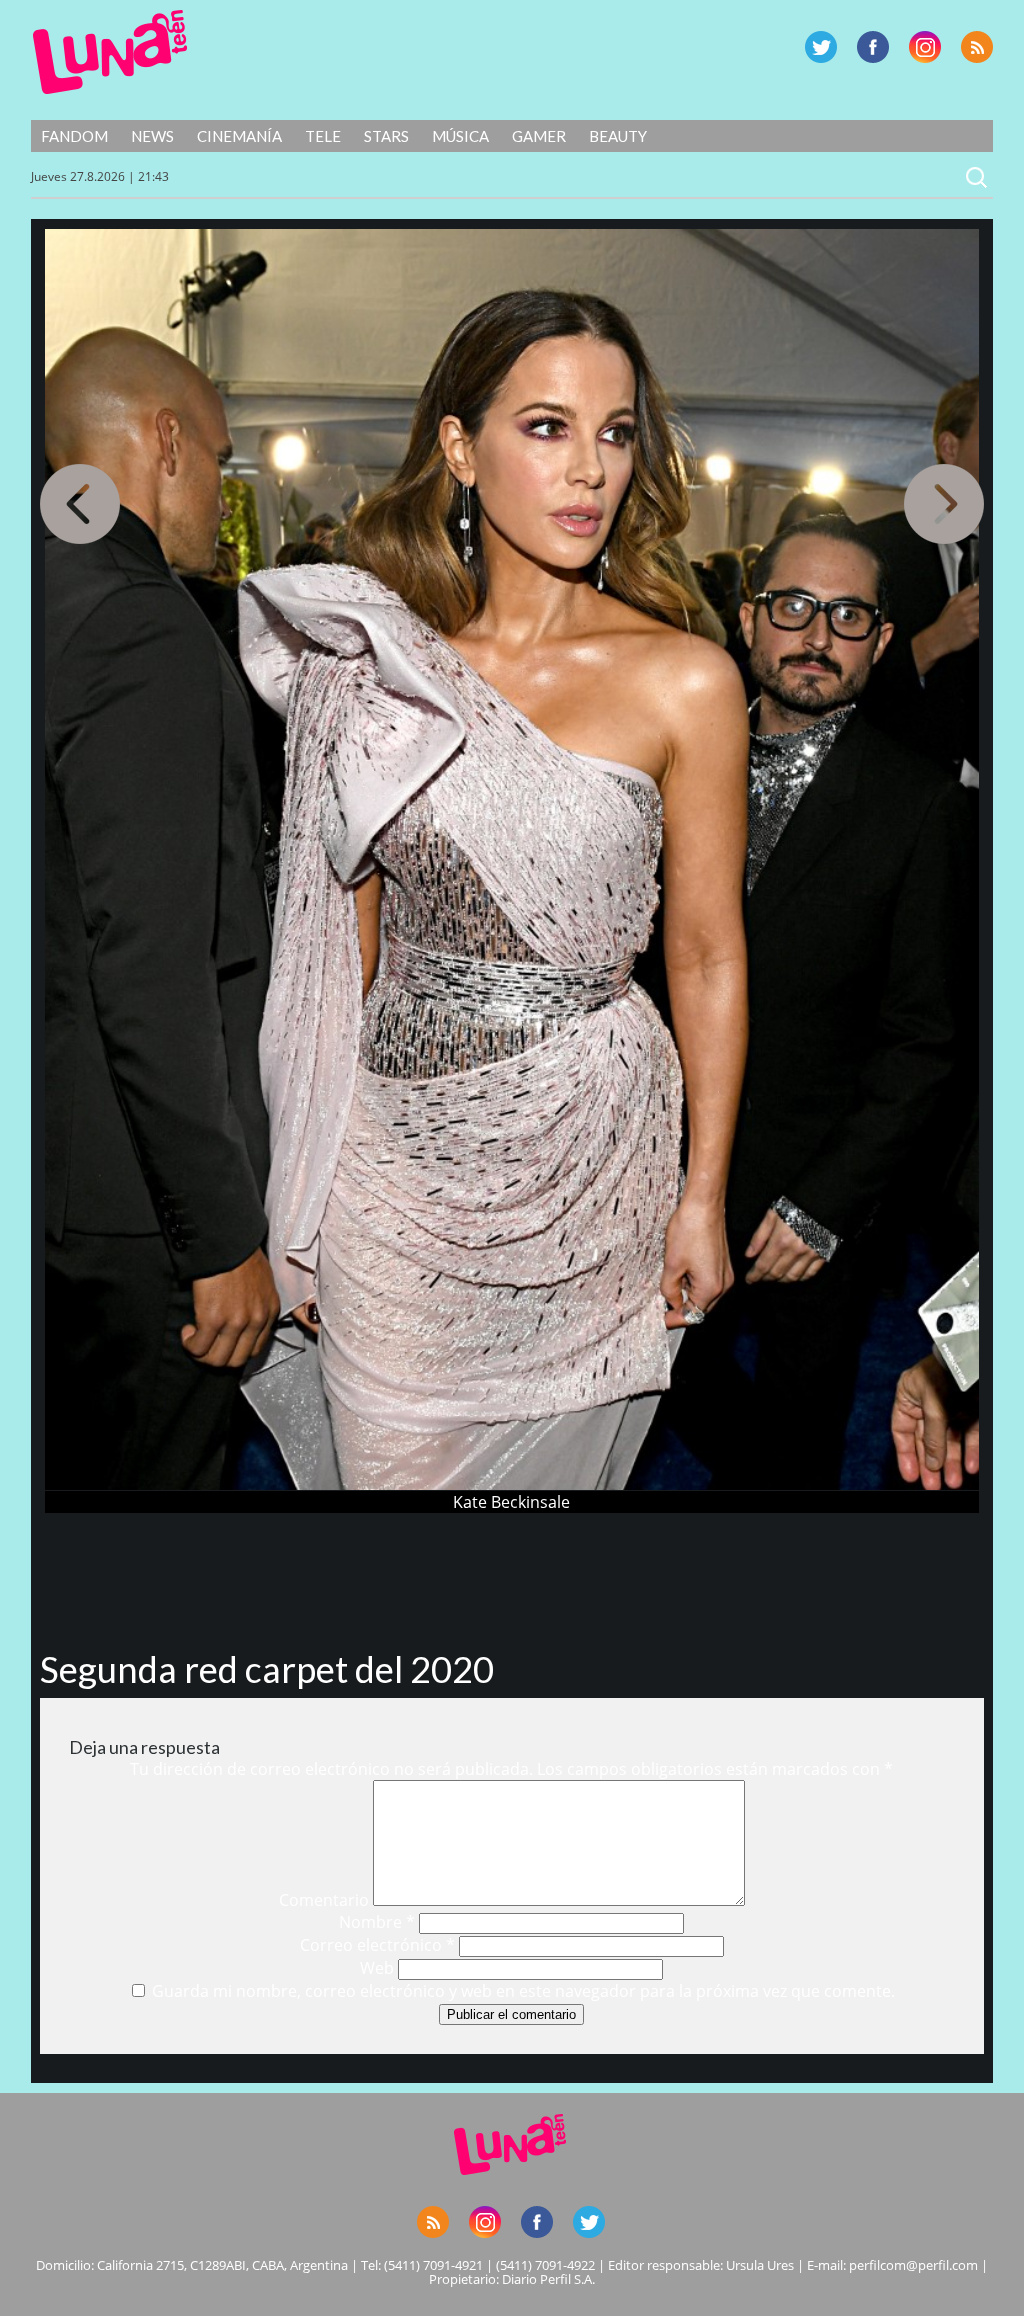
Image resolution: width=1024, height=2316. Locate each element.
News (152, 136)
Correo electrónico (377, 1945)
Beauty (618, 136)
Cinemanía (239, 136)
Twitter (821, 47)
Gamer (539, 136)
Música (460, 136)
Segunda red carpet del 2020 (267, 1669)
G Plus (925, 47)
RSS (977, 47)
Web (377, 1968)
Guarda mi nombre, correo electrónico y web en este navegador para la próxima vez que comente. (523, 1991)
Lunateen (110, 52)
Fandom (74, 136)
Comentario (324, 1900)
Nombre (377, 1922)
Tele (323, 136)
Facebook (873, 47)
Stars (386, 136)
